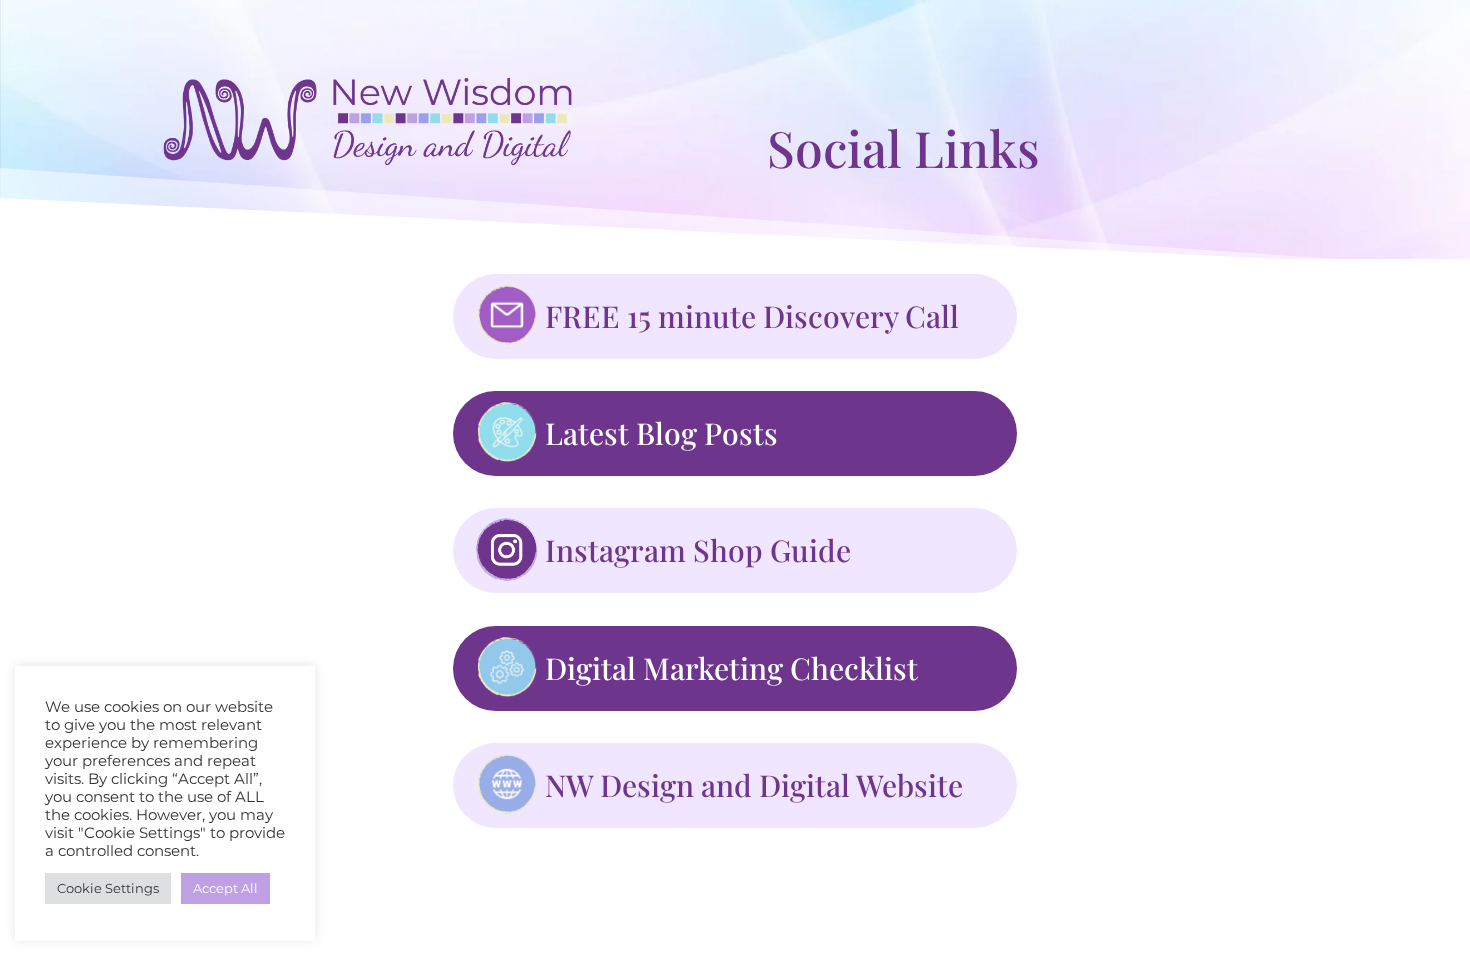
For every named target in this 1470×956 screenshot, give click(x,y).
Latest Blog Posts (661, 433)
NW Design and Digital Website (754, 785)
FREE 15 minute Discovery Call (752, 316)
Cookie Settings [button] (108, 888)
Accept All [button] (225, 888)
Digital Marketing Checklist (731, 668)
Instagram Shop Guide (698, 550)
